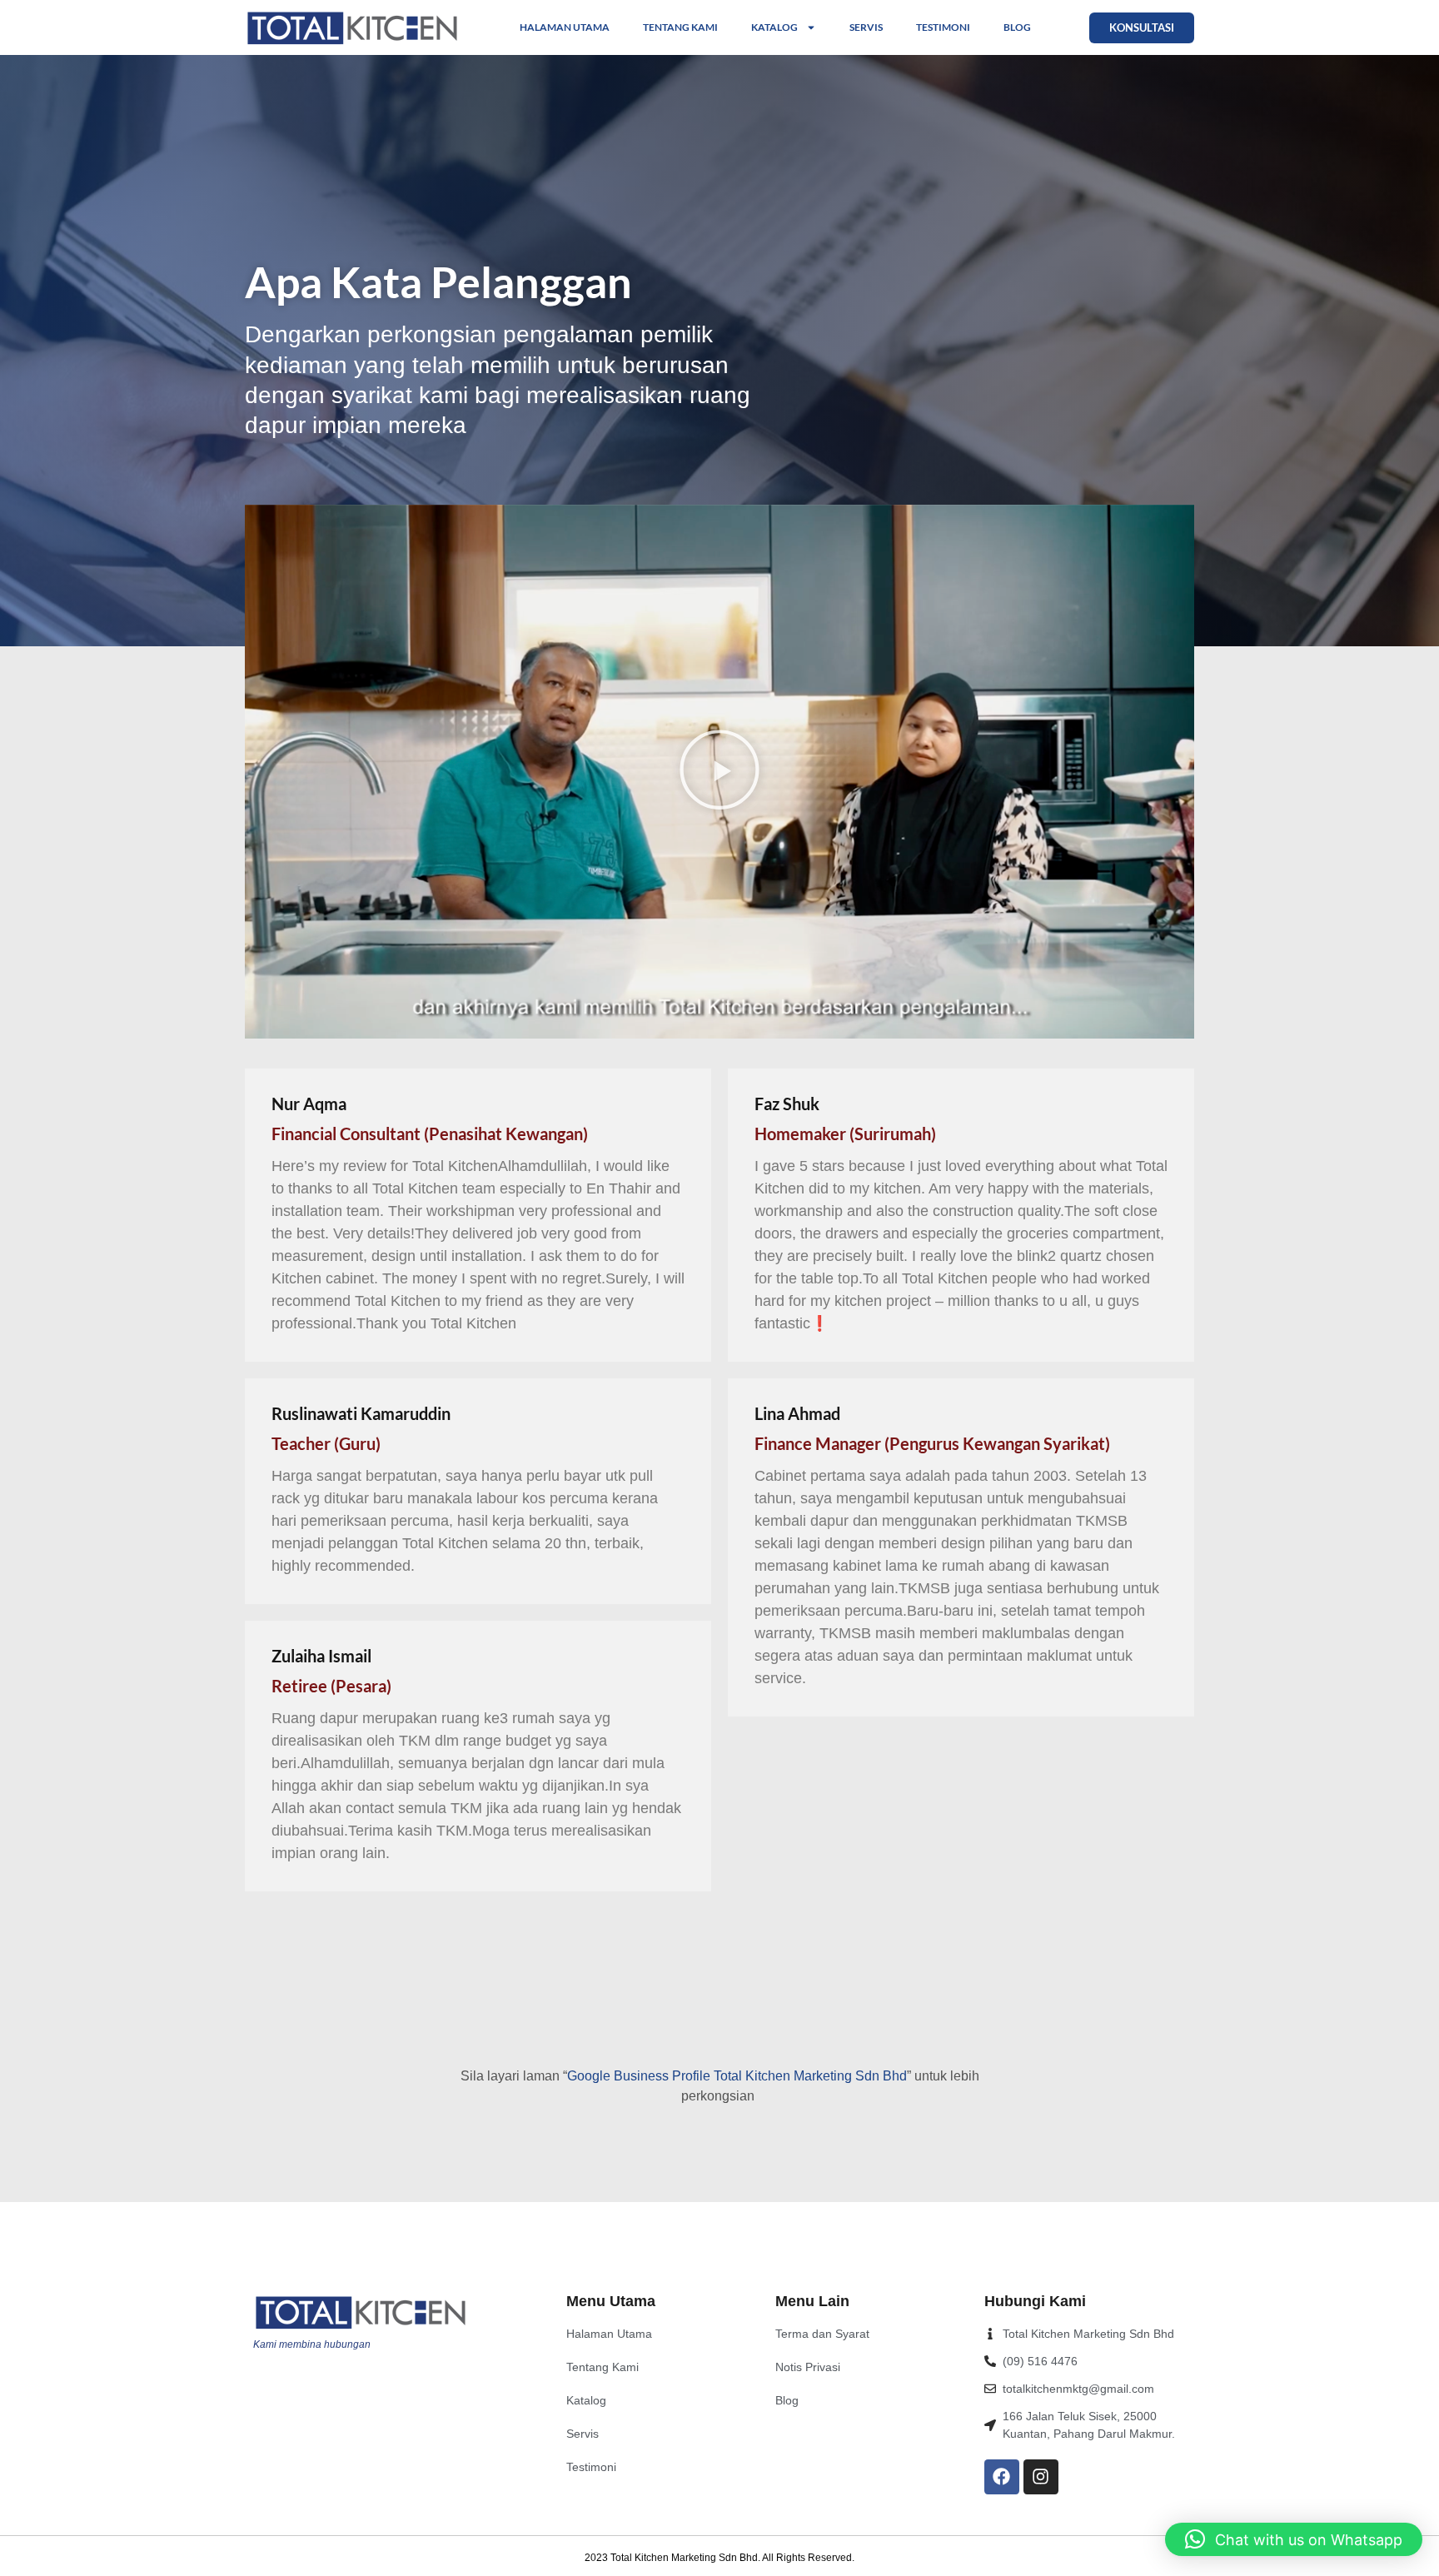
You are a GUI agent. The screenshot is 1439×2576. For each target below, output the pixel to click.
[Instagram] (1041, 2477)
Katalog (774, 27)
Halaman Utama (565, 27)
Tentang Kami (680, 27)
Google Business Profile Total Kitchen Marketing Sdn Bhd (737, 2076)
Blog (1017, 27)
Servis (866, 27)
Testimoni (943, 27)
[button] (719, 772)
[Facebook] (1002, 2477)
